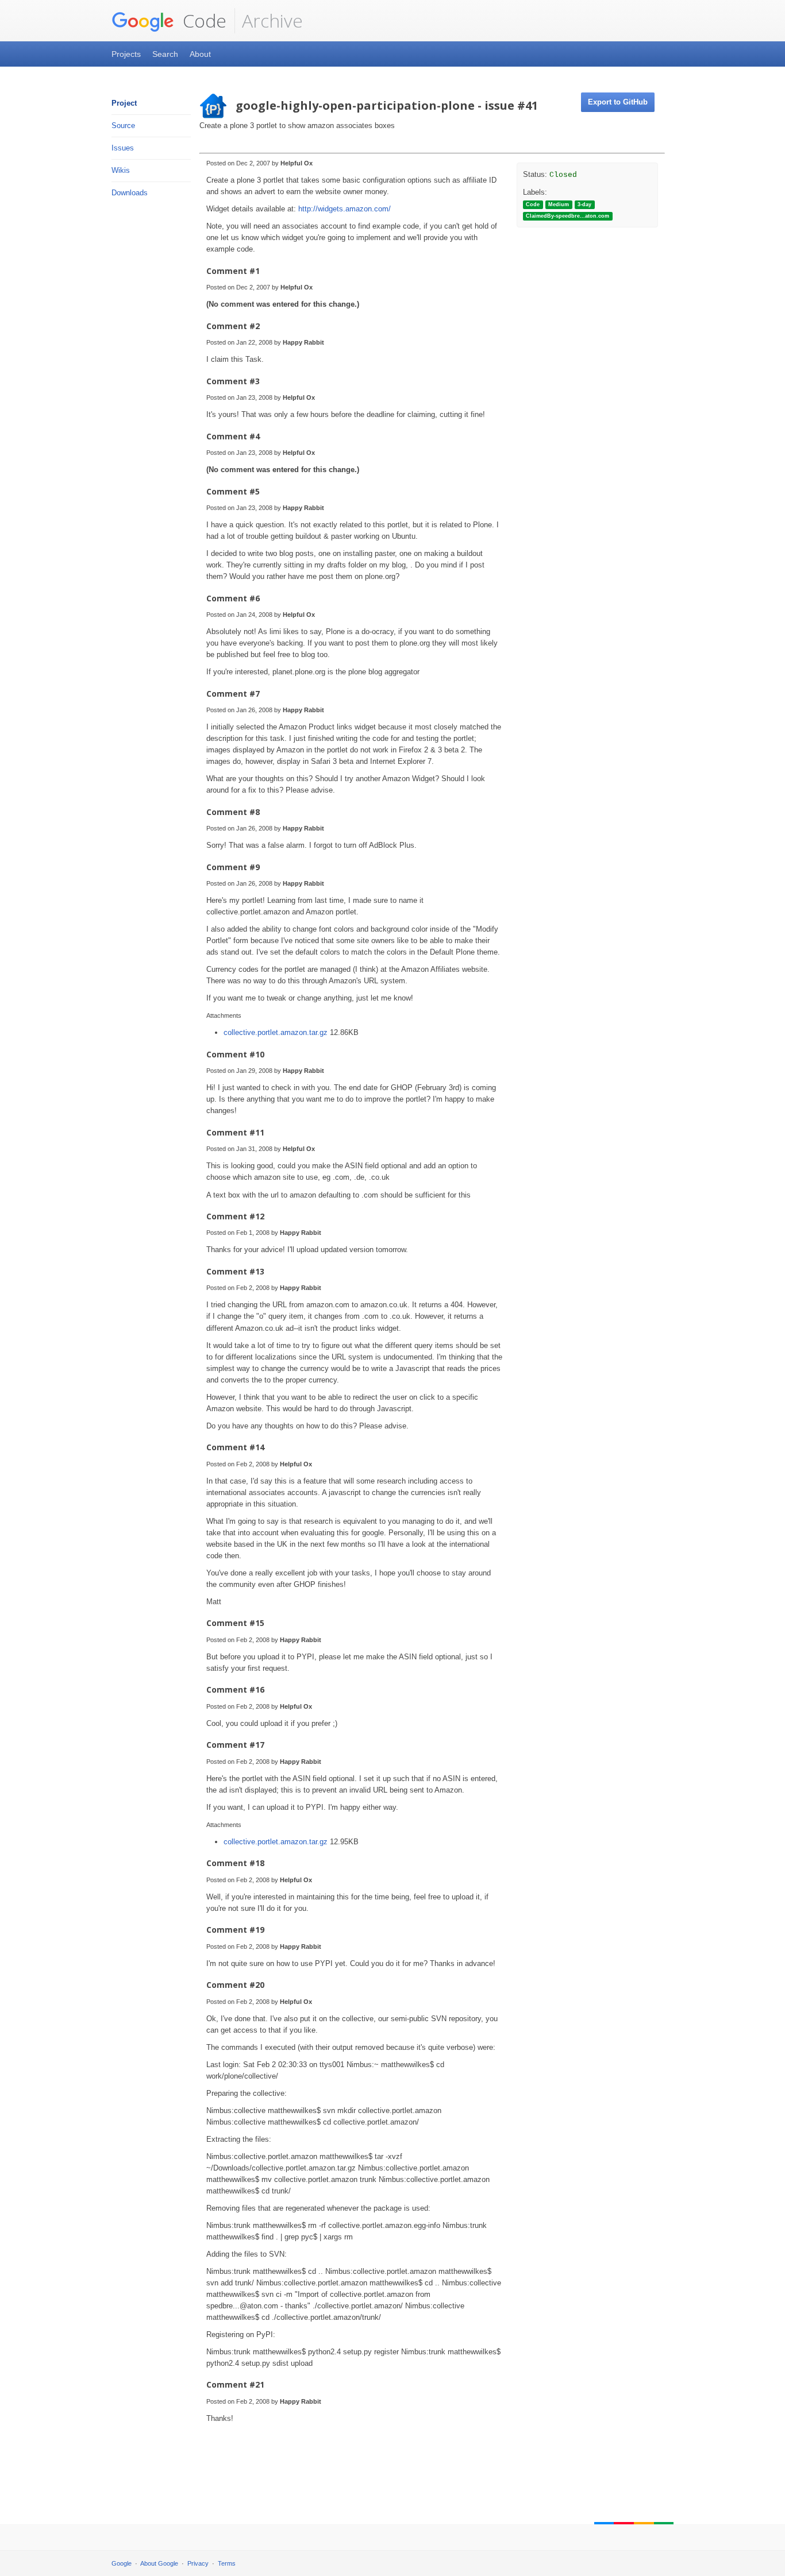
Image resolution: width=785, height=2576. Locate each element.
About (200, 54)
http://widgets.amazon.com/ (345, 209)
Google (122, 2563)
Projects (126, 54)
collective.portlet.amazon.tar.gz (277, 1032)
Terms (227, 2563)
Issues (123, 148)
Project (124, 103)
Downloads (130, 193)
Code (202, 20)
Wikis (121, 170)
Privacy (198, 2563)
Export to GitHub (618, 102)
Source (123, 125)
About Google (159, 2563)
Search (165, 54)
